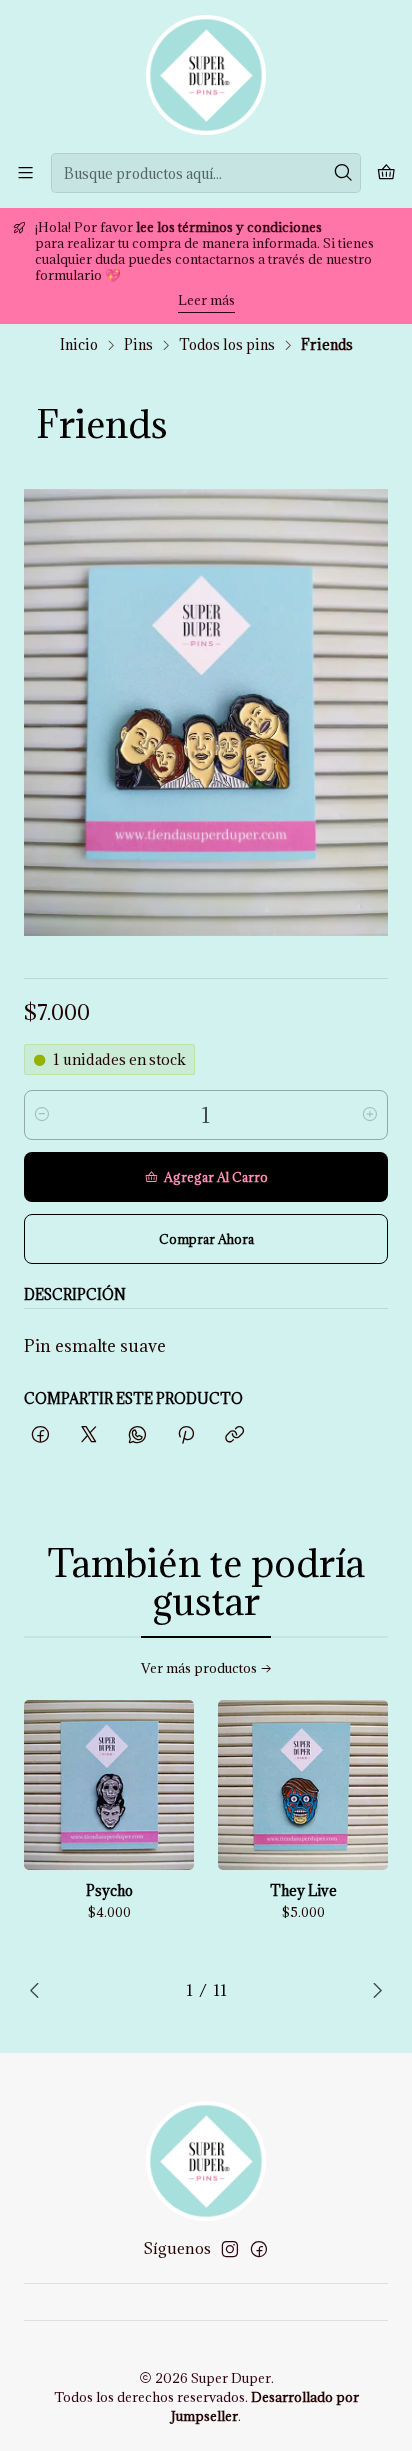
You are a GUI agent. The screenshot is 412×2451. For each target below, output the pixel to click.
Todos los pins (227, 345)
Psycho (109, 1891)
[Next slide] (373, 1990)
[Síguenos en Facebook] (259, 2249)
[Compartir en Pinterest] (186, 1435)
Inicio (79, 345)
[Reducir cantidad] (42, 1115)
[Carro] (386, 173)
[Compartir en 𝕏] (89, 1435)
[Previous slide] (39, 1990)
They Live (303, 1891)
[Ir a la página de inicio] (206, 75)
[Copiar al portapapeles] (234, 1435)
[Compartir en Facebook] (40, 1435)
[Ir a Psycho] (109, 1785)
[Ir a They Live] (303, 1785)
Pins (138, 345)
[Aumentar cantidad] (370, 1115)
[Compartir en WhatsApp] (137, 1435)
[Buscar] (344, 173)
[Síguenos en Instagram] (230, 2249)
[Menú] (25, 172)
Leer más (206, 300)
